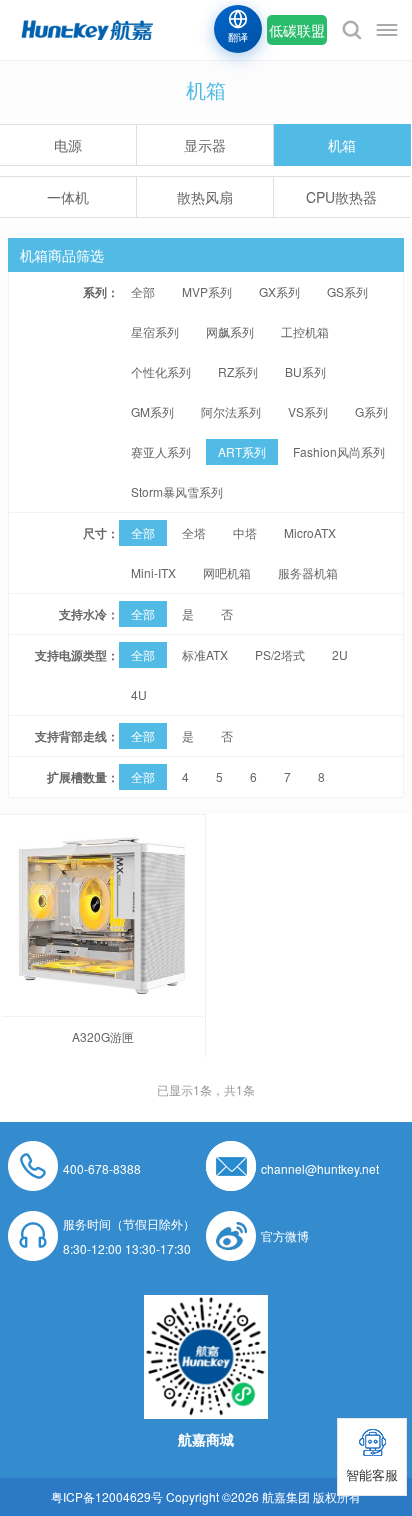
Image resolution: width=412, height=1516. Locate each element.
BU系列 (305, 371)
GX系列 (279, 291)
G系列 (371, 411)
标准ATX (205, 654)
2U (340, 654)
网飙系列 (230, 331)
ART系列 (242, 451)
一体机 (68, 197)
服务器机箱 (308, 572)
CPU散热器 (341, 197)
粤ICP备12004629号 (107, 1496)
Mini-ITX (153, 572)
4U (139, 694)
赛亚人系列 (161, 451)
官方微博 (285, 1235)
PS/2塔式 (280, 654)
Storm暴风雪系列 (177, 491)
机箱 (342, 145)
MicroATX (310, 532)
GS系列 (347, 291)
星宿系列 (155, 331)
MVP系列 (207, 291)
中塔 (245, 532)
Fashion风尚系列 (339, 451)
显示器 (205, 145)
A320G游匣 (103, 1036)
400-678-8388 (102, 1168)
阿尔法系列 (231, 411)
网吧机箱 (227, 572)
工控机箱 (305, 331)
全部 (143, 291)
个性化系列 (161, 371)
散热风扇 (205, 197)
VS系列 (308, 411)
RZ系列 (238, 371)
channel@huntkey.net (320, 1168)
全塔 (194, 532)
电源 (68, 145)
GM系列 (152, 411)
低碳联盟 (297, 30)
